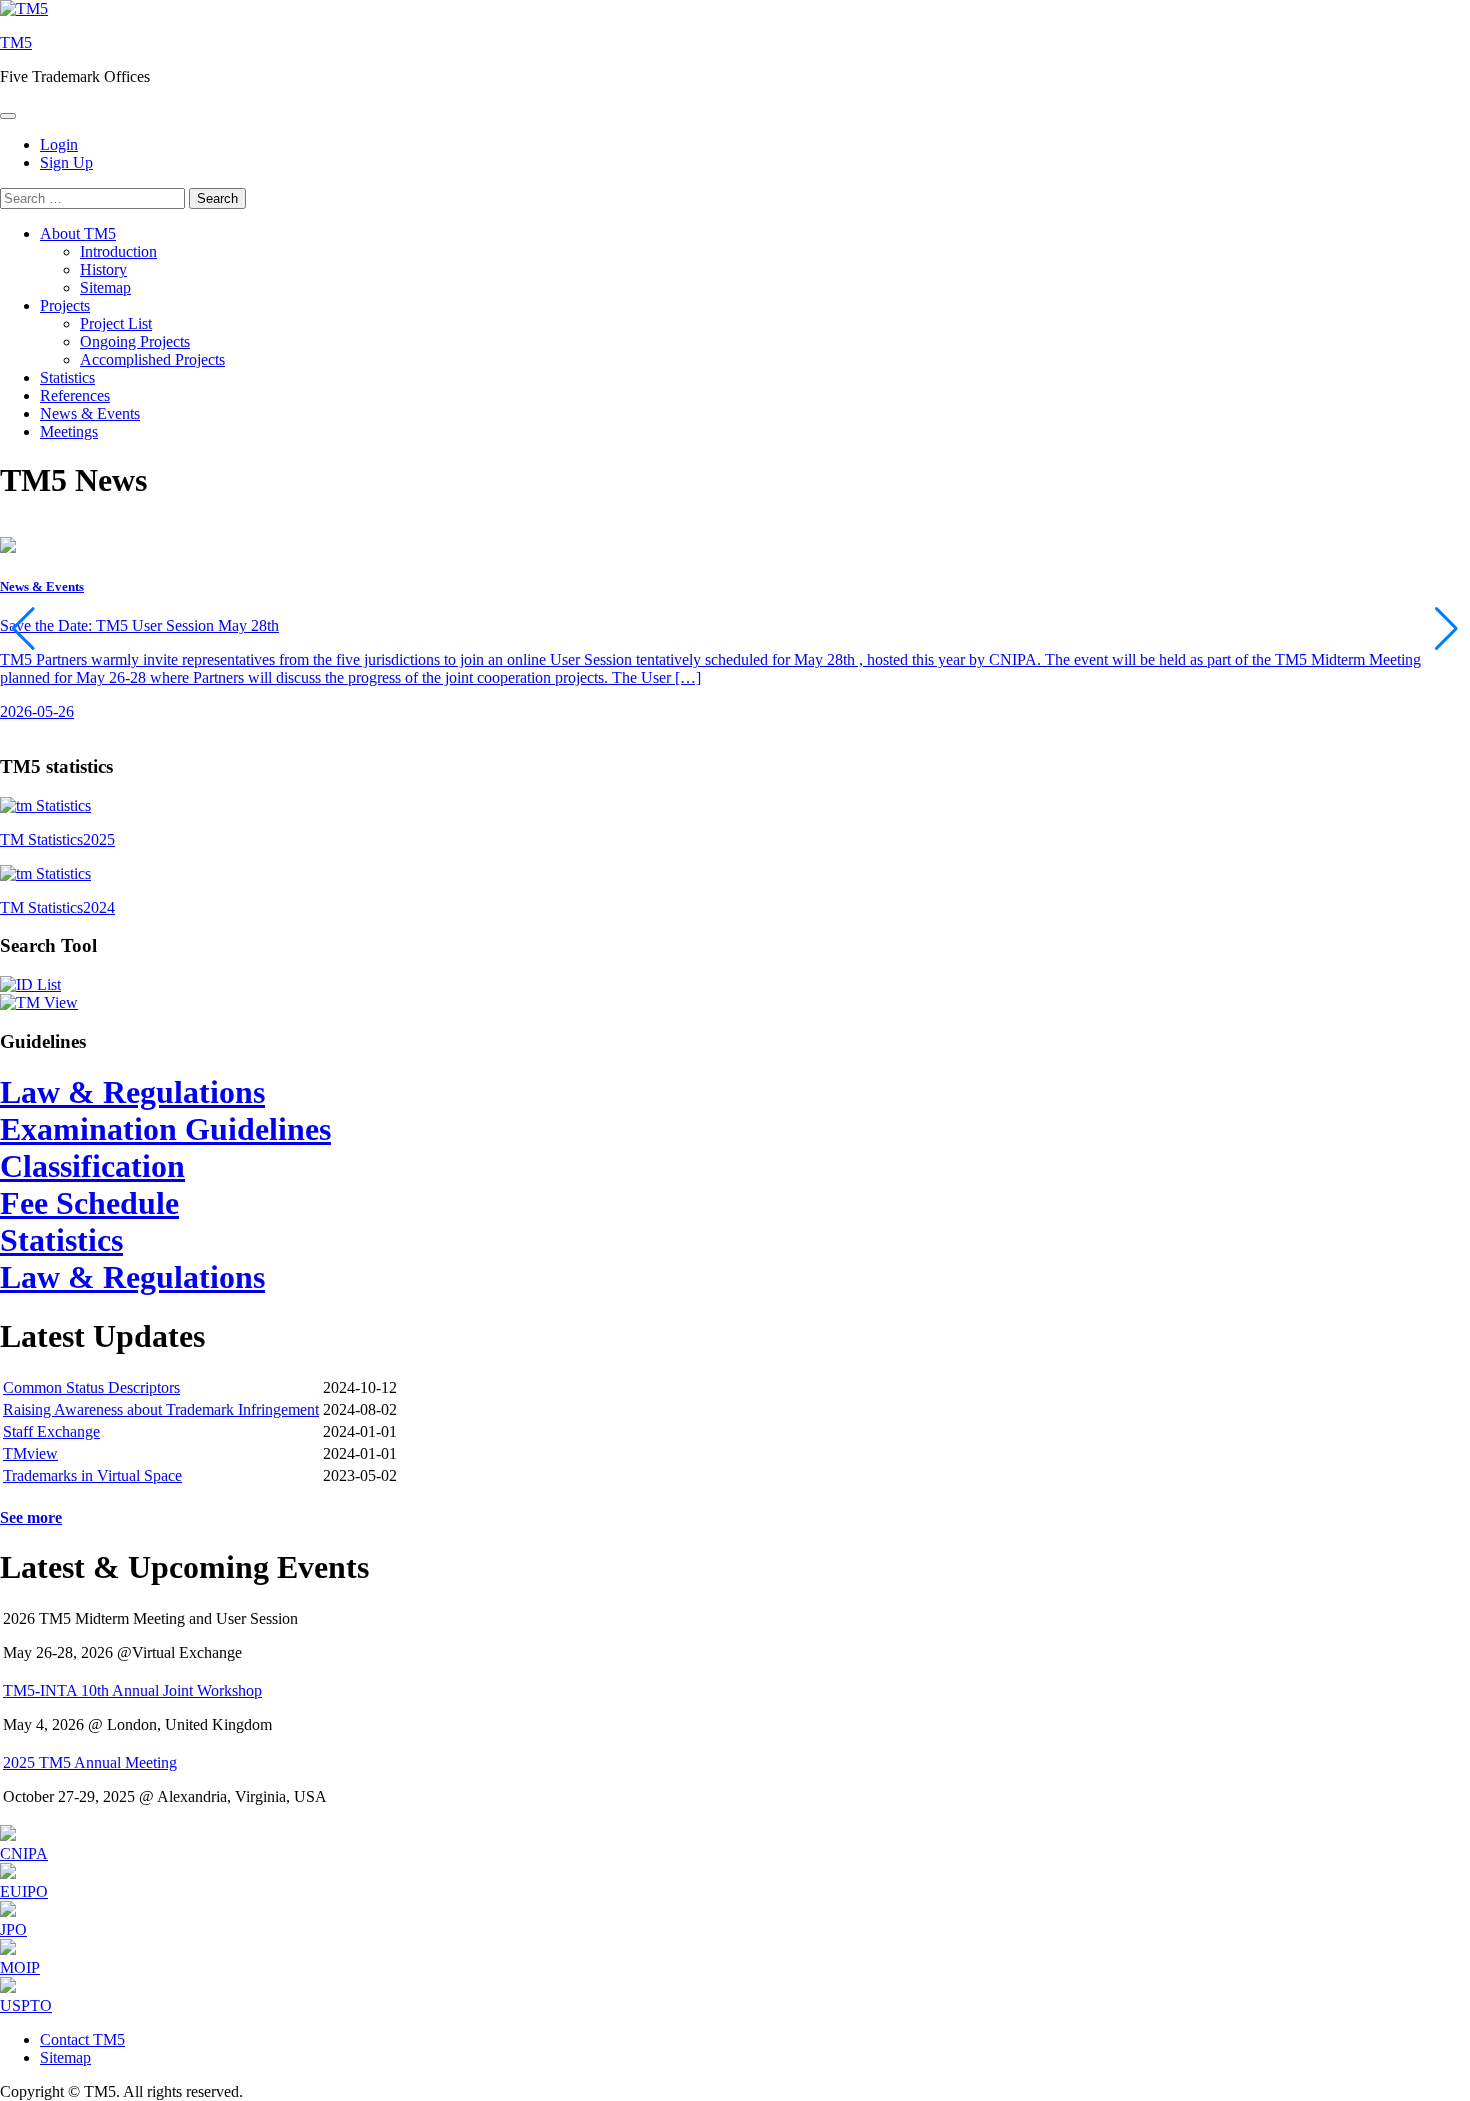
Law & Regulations (132, 1092)
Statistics (67, 377)
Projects (65, 305)
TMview (30, 1453)
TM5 (16, 42)
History (103, 269)
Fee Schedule (89, 1203)
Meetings (69, 431)
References (75, 395)
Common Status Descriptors (91, 1387)
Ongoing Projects (135, 341)
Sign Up (66, 162)
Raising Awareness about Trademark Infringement (161, 1409)
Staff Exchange (51, 1431)
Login (59, 144)
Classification (92, 1166)
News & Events (90, 413)
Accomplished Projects (152, 359)
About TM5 (78, 233)
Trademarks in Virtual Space (92, 1475)
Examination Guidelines (165, 1129)
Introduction (118, 251)
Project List (116, 323)
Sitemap (105, 287)
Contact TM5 (82, 2039)
